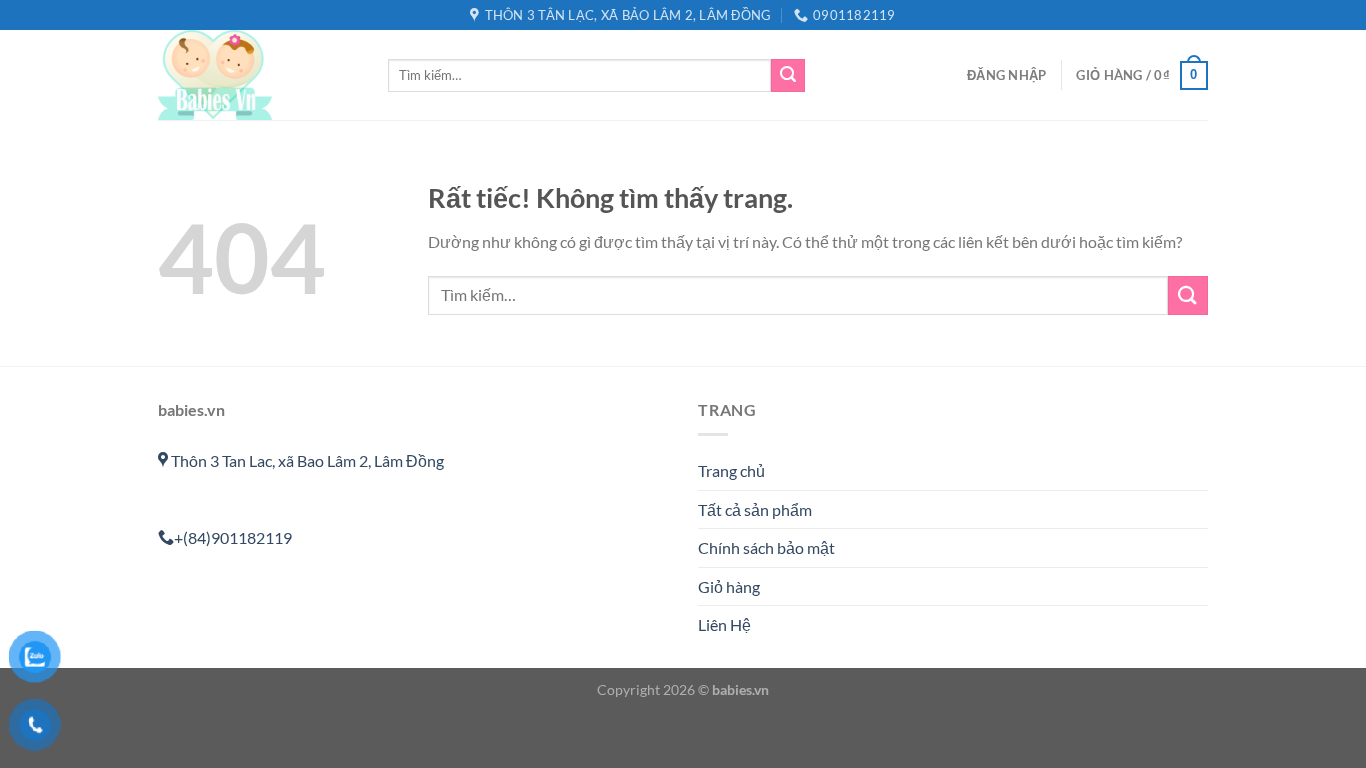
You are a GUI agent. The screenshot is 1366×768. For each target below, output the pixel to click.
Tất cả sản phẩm (755, 509)
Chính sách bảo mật (766, 547)
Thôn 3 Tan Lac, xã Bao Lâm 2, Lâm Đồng (306, 460)
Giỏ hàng (729, 586)
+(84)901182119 (233, 537)
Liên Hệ (724, 624)
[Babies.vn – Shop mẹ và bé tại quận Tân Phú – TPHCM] (258, 75)
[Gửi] (788, 76)
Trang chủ (731, 470)
